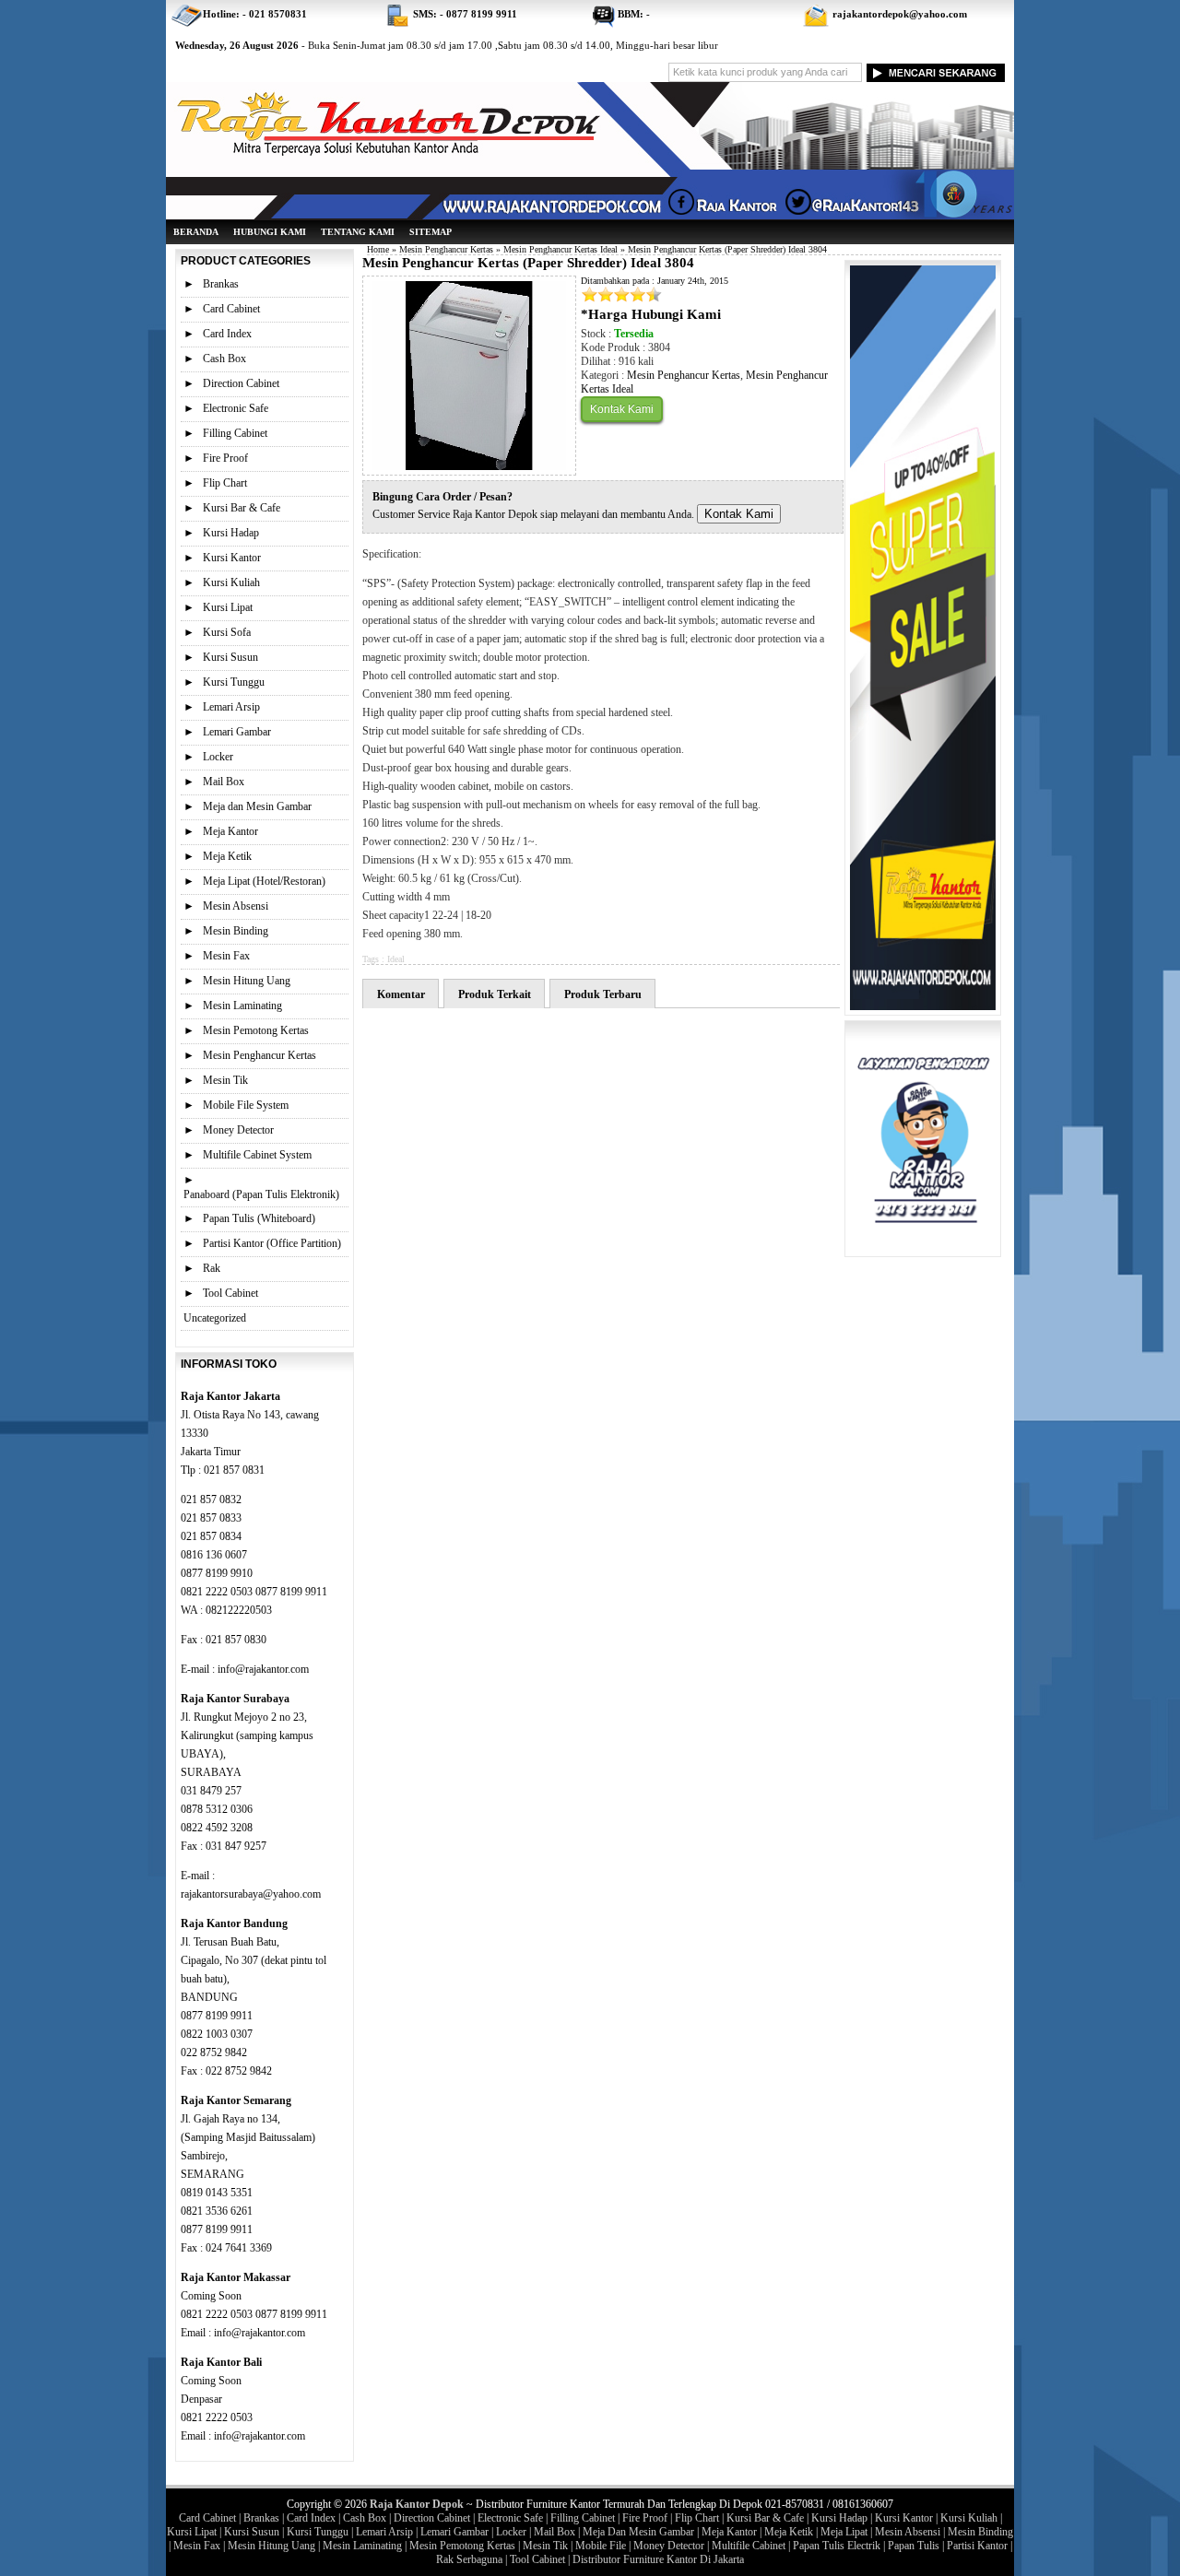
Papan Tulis (914, 2546)
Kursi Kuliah (231, 582)
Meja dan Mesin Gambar (257, 806)
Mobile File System (246, 1105)
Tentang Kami (358, 232)
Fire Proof (225, 458)
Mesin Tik (225, 1080)
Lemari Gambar (237, 732)
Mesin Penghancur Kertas (446, 249)
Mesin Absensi (236, 906)
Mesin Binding (236, 931)
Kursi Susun (230, 657)
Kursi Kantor (232, 558)
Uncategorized (215, 1318)
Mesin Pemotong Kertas (256, 1030)
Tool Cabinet (230, 1293)
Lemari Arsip (231, 707)
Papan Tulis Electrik (837, 2546)
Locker (218, 757)
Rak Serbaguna (469, 2559)
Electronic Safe (236, 408)
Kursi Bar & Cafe (242, 508)
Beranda (196, 232)
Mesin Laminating (242, 1006)
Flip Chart (225, 483)
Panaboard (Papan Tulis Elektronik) (261, 1194)
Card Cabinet (231, 309)
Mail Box (224, 782)
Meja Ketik (227, 856)
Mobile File (601, 2546)
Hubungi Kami (270, 232)
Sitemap (431, 232)
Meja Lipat (844, 2532)
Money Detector (238, 1130)
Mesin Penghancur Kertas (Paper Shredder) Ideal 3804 (528, 263)
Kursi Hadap (231, 533)
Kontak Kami (622, 409)
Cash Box (224, 359)
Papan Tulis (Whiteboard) (259, 1218)
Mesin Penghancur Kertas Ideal (560, 249)
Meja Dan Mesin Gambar (638, 2532)
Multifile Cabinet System (257, 1155)
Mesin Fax (226, 956)
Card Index (227, 334)
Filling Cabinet (235, 433)
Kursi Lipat (228, 607)
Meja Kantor (230, 831)
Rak (212, 1268)
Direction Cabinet (241, 383)
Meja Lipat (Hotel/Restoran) (264, 881)
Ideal (396, 959)
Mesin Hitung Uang (247, 981)
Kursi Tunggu (234, 682)
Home (378, 249)
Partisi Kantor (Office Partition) (272, 1243)
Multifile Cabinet (749, 2546)
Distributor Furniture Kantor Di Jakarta (658, 2559)
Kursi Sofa (227, 632)
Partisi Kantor (977, 2546)
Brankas (221, 284)
